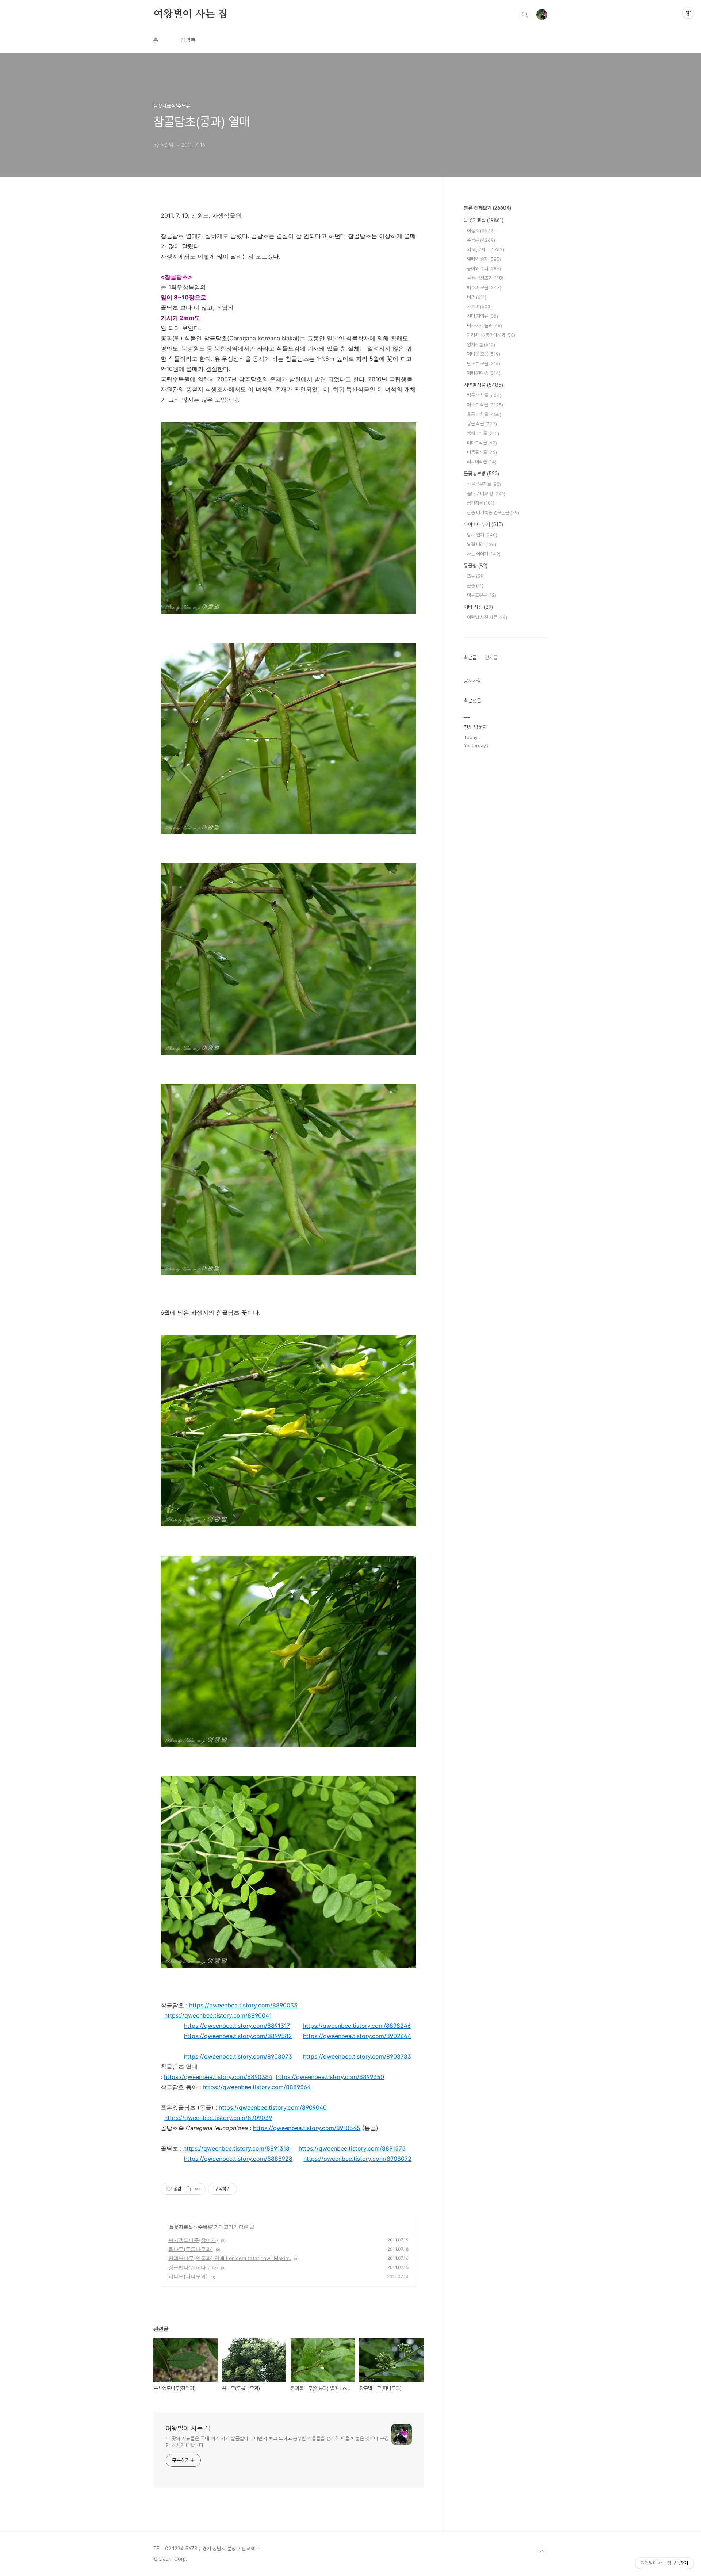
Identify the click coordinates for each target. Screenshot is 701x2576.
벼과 (477, 297)
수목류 (205, 2227)
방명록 (188, 40)
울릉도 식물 (484, 414)
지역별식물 (483, 385)
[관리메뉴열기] (688, 13)
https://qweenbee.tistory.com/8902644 (357, 2036)
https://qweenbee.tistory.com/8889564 (257, 2087)
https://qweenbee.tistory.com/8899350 (330, 2077)
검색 (525, 15)
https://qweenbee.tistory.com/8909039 (218, 2118)
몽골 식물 (482, 424)
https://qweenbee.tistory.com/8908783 (357, 2056)
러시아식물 (482, 462)
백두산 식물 (484, 395)
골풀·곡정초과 (485, 278)
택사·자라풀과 (484, 326)
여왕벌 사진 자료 (487, 617)
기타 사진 (478, 607)
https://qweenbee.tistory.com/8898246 (357, 2026)
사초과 (479, 307)
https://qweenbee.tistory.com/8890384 (218, 2077)
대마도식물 (482, 443)
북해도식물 (483, 433)
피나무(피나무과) (188, 2276)
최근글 (470, 657)
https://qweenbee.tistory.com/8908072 (357, 2159)
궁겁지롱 (481, 503)
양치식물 (481, 345)
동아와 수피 (484, 269)
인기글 (491, 657)
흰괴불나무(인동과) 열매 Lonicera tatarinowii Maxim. (230, 2258)
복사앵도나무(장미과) (193, 2240)
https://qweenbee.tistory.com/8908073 (238, 2056)
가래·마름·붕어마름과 (491, 335)
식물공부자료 (484, 484)
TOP (542, 2552)
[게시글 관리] (197, 2189)
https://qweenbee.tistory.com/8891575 (352, 2148)
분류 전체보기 (487, 208)
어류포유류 (482, 595)
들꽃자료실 (181, 2227)
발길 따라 (482, 544)
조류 (476, 576)
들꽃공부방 (481, 474)
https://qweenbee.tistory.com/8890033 (243, 2005)
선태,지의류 (482, 316)
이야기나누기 (483, 524)
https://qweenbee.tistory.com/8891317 (237, 2026)
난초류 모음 (484, 364)
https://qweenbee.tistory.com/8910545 (307, 2128)
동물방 (476, 566)
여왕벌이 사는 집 (190, 14)
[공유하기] (188, 2189)
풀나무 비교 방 (486, 494)
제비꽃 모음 (484, 354)
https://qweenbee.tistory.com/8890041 (218, 2015)
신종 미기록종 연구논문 (493, 513)
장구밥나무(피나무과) (193, 2267)
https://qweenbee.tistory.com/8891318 (236, 2148)
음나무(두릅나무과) (191, 2249)
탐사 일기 (482, 535)
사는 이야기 (484, 554)
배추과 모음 (484, 288)
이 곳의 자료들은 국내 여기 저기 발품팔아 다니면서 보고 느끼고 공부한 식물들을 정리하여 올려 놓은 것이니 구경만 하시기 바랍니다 (277, 2442)
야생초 (481, 231)
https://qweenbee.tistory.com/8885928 (238, 2159)
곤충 (475, 586)
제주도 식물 (485, 405)
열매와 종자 (484, 259)
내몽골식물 (482, 452)
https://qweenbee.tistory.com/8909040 (273, 2107)
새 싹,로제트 (486, 250)
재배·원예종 (484, 373)
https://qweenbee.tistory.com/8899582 (238, 2036)
